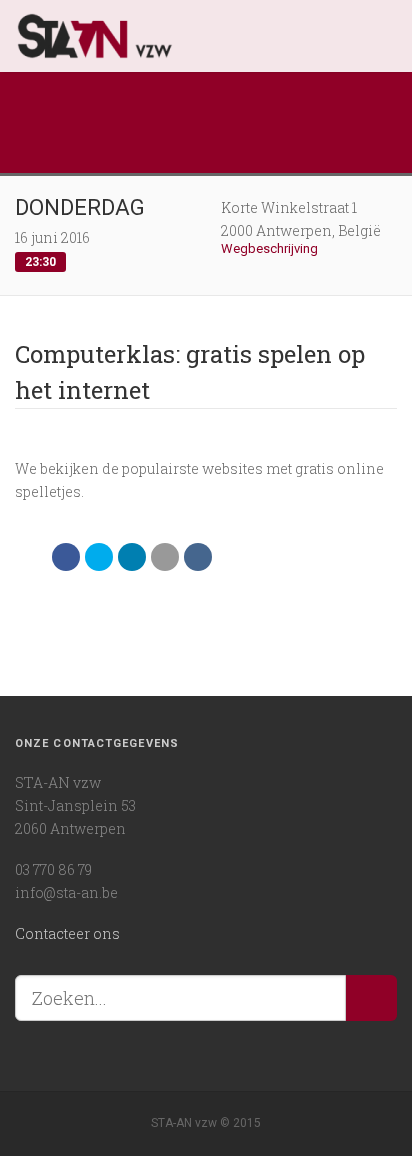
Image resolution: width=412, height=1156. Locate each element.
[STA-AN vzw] (187, 36)
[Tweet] (99, 557)
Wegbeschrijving (271, 248)
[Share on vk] (198, 557)
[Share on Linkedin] (132, 557)
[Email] (165, 557)
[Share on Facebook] (66, 557)
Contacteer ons (67, 933)
